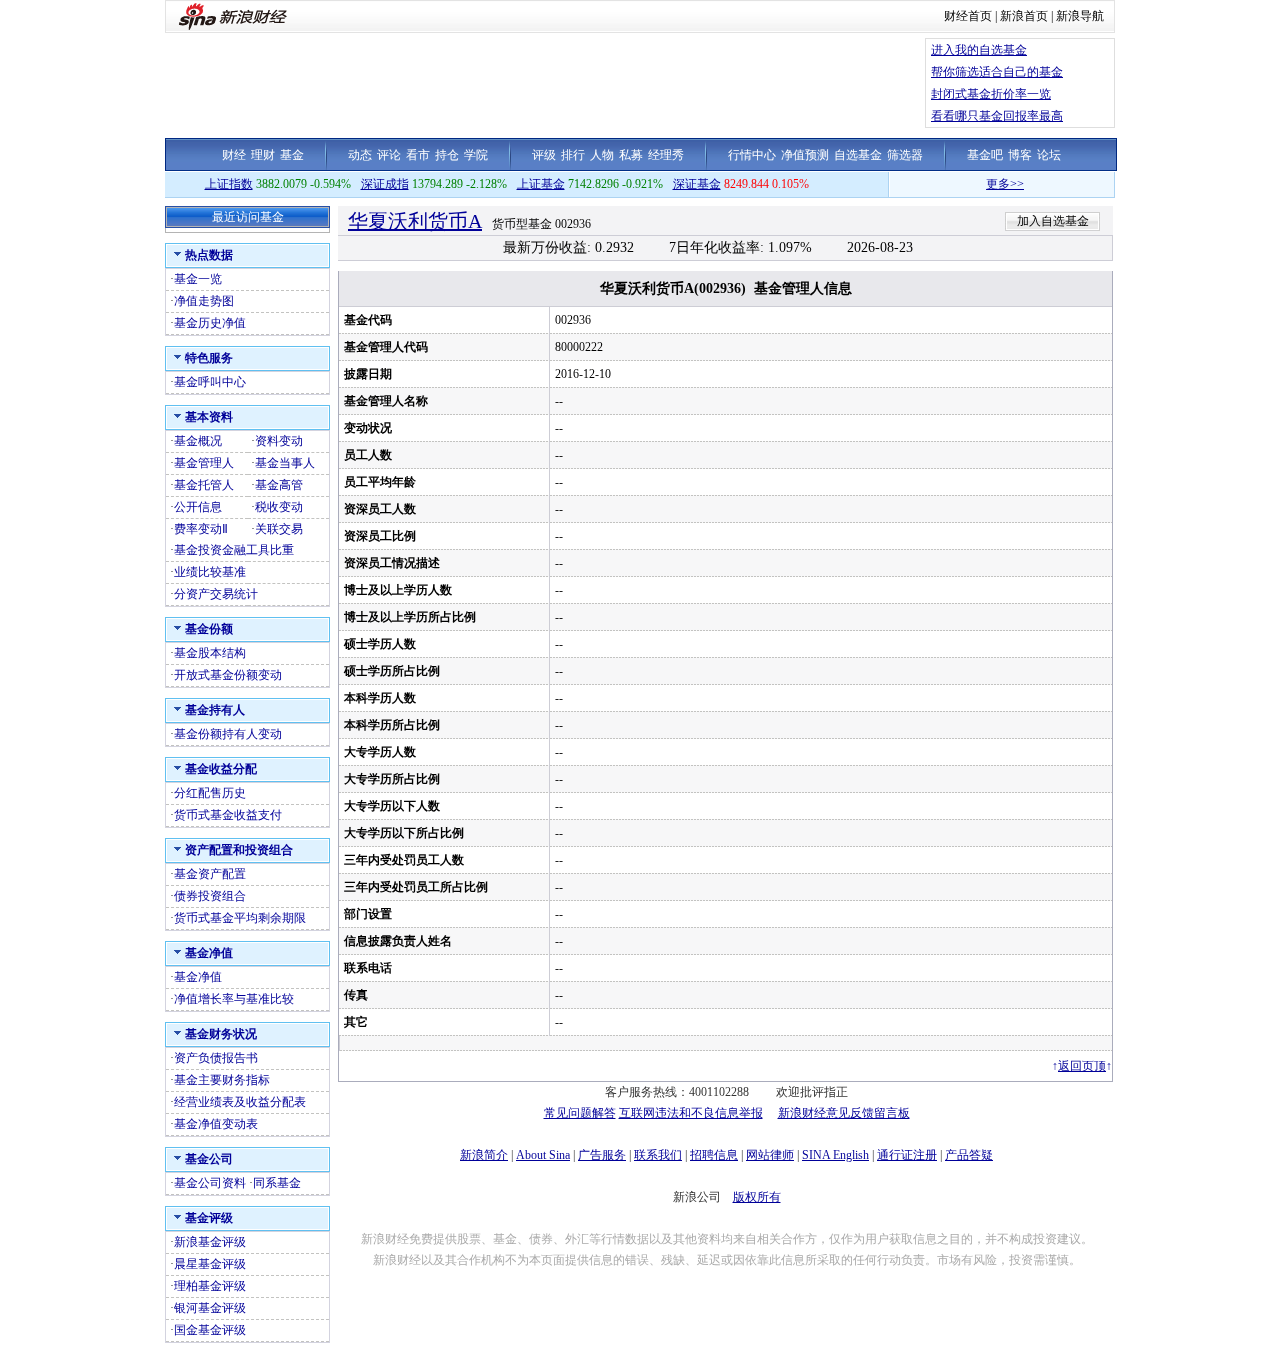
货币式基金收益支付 (228, 815)
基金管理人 (204, 463)
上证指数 (229, 184)
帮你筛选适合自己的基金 (997, 72)
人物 (602, 155)
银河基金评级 (210, 1308)
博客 (1020, 155)
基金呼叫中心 (210, 382)
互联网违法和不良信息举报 (691, 1113)
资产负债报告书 (216, 1058)
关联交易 (279, 529)
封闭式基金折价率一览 (991, 94)
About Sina (543, 1155)
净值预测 (805, 155)
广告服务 (602, 1155)
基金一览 (198, 279)
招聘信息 (714, 1155)
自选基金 (858, 155)
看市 (418, 155)
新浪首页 (1024, 16)
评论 (389, 155)
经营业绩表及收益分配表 (240, 1102)
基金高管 (279, 485)
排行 (573, 155)
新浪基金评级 (210, 1242)
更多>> (989, 184)
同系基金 (277, 1183)
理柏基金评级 (210, 1286)
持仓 (447, 155)
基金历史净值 (210, 323)
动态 (360, 155)
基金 (292, 155)
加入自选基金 (1053, 221)
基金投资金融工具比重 (234, 550)
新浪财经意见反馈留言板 (844, 1113)
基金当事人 (285, 463)
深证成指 (385, 184)
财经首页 (968, 16)
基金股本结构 (210, 653)
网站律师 (770, 1155)
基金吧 (985, 155)
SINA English (835, 1155)
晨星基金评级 (210, 1264)
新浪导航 (1080, 16)
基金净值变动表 (216, 1124)
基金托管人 (204, 485)
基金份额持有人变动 (228, 734)
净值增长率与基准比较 (234, 999)
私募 (631, 155)
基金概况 (198, 441)
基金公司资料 (210, 1183)
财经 (234, 155)
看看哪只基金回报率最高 (997, 116)
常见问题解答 (580, 1113)
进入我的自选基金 (979, 50)
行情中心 (752, 155)
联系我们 (658, 1155)
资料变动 (279, 441)
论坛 (1049, 155)
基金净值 (198, 977)
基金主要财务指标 (222, 1080)
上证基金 (541, 184)
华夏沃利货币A (415, 221)
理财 (263, 155)
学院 (476, 155)
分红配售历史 (210, 793)
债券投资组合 (210, 896)
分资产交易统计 (216, 594)
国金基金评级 (210, 1330)
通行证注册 (907, 1155)
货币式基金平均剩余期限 (240, 918)
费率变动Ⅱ (201, 529)
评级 (544, 155)
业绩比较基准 (210, 572)
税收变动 (279, 507)
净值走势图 (204, 301)
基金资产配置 (210, 874)
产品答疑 (969, 1155)
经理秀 (666, 155)
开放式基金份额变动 (228, 675)
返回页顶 (1082, 1066)
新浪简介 (484, 1155)
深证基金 (697, 184)
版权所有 (757, 1197)
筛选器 (905, 155)
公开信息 (198, 507)
